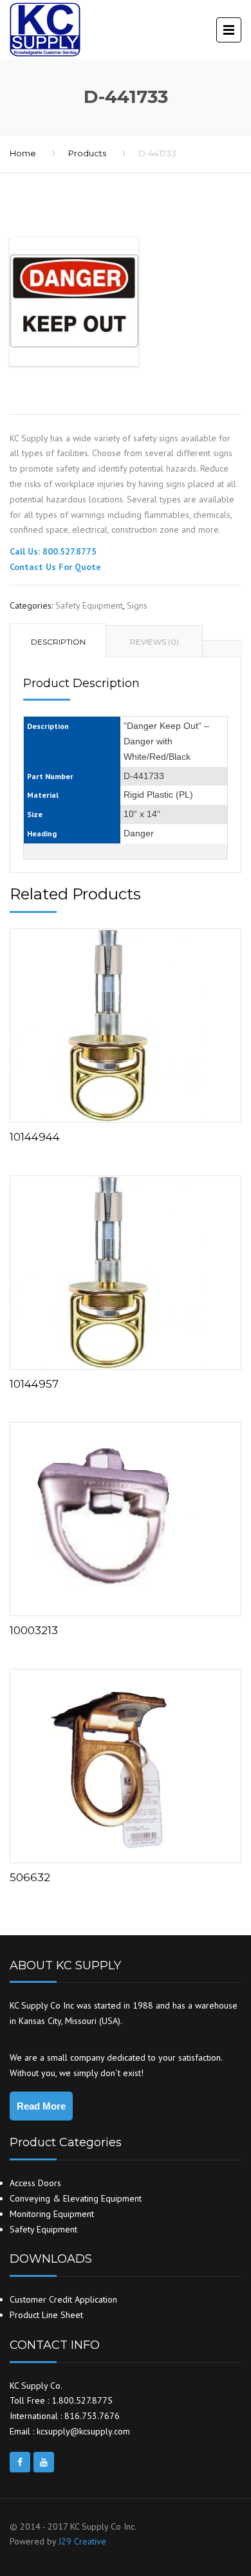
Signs (137, 605)
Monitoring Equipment (52, 2214)
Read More (41, 2106)
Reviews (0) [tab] (154, 642)
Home (23, 153)
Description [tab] (58, 642)
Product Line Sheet (46, 2315)
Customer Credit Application (63, 2299)
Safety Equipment (89, 605)
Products (87, 153)
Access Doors (35, 2183)
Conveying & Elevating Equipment (76, 2198)
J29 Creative (82, 2541)
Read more (126, 1023)
